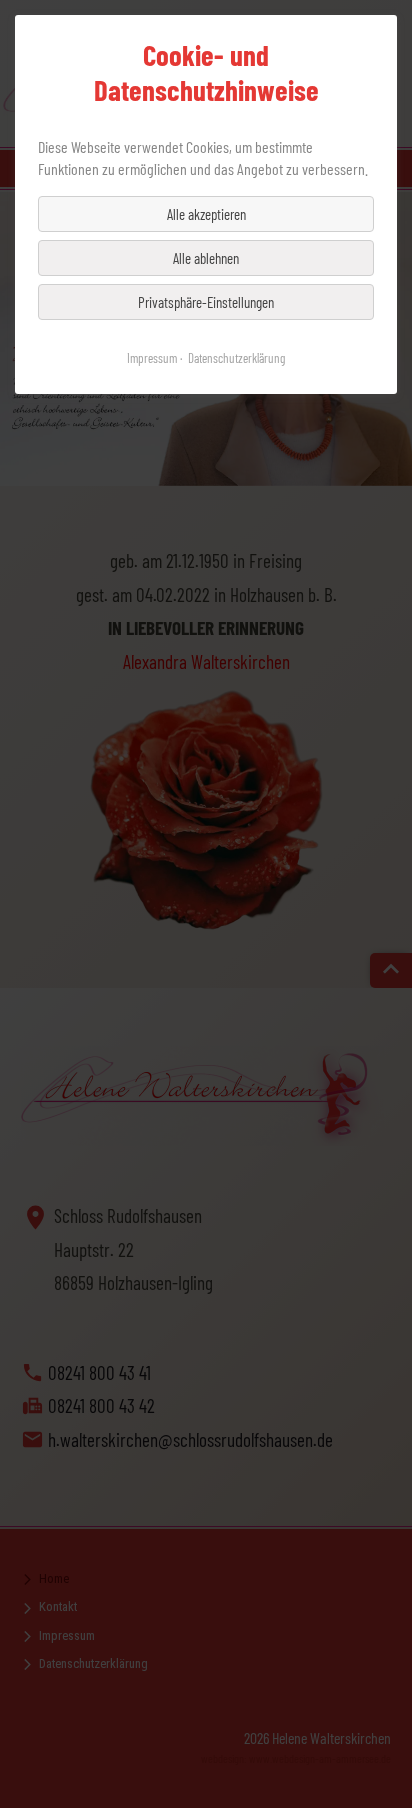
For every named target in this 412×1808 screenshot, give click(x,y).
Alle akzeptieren (206, 214)
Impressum (152, 358)
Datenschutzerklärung (236, 358)
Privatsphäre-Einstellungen (206, 302)
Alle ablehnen (206, 258)
